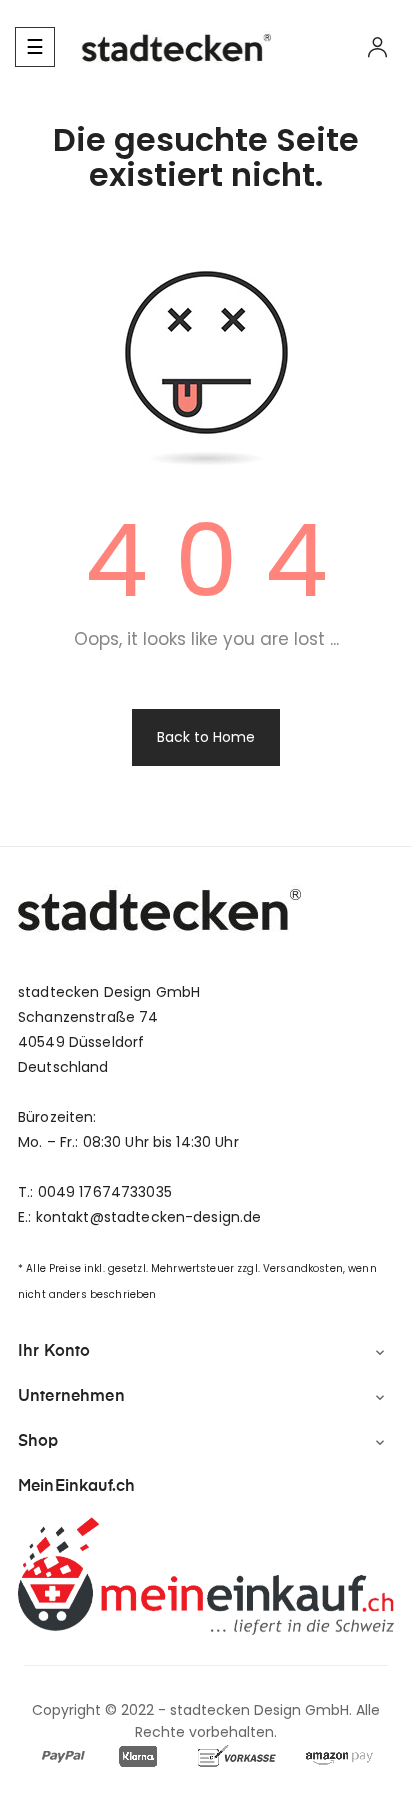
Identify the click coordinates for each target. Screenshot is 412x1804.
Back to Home (206, 737)
